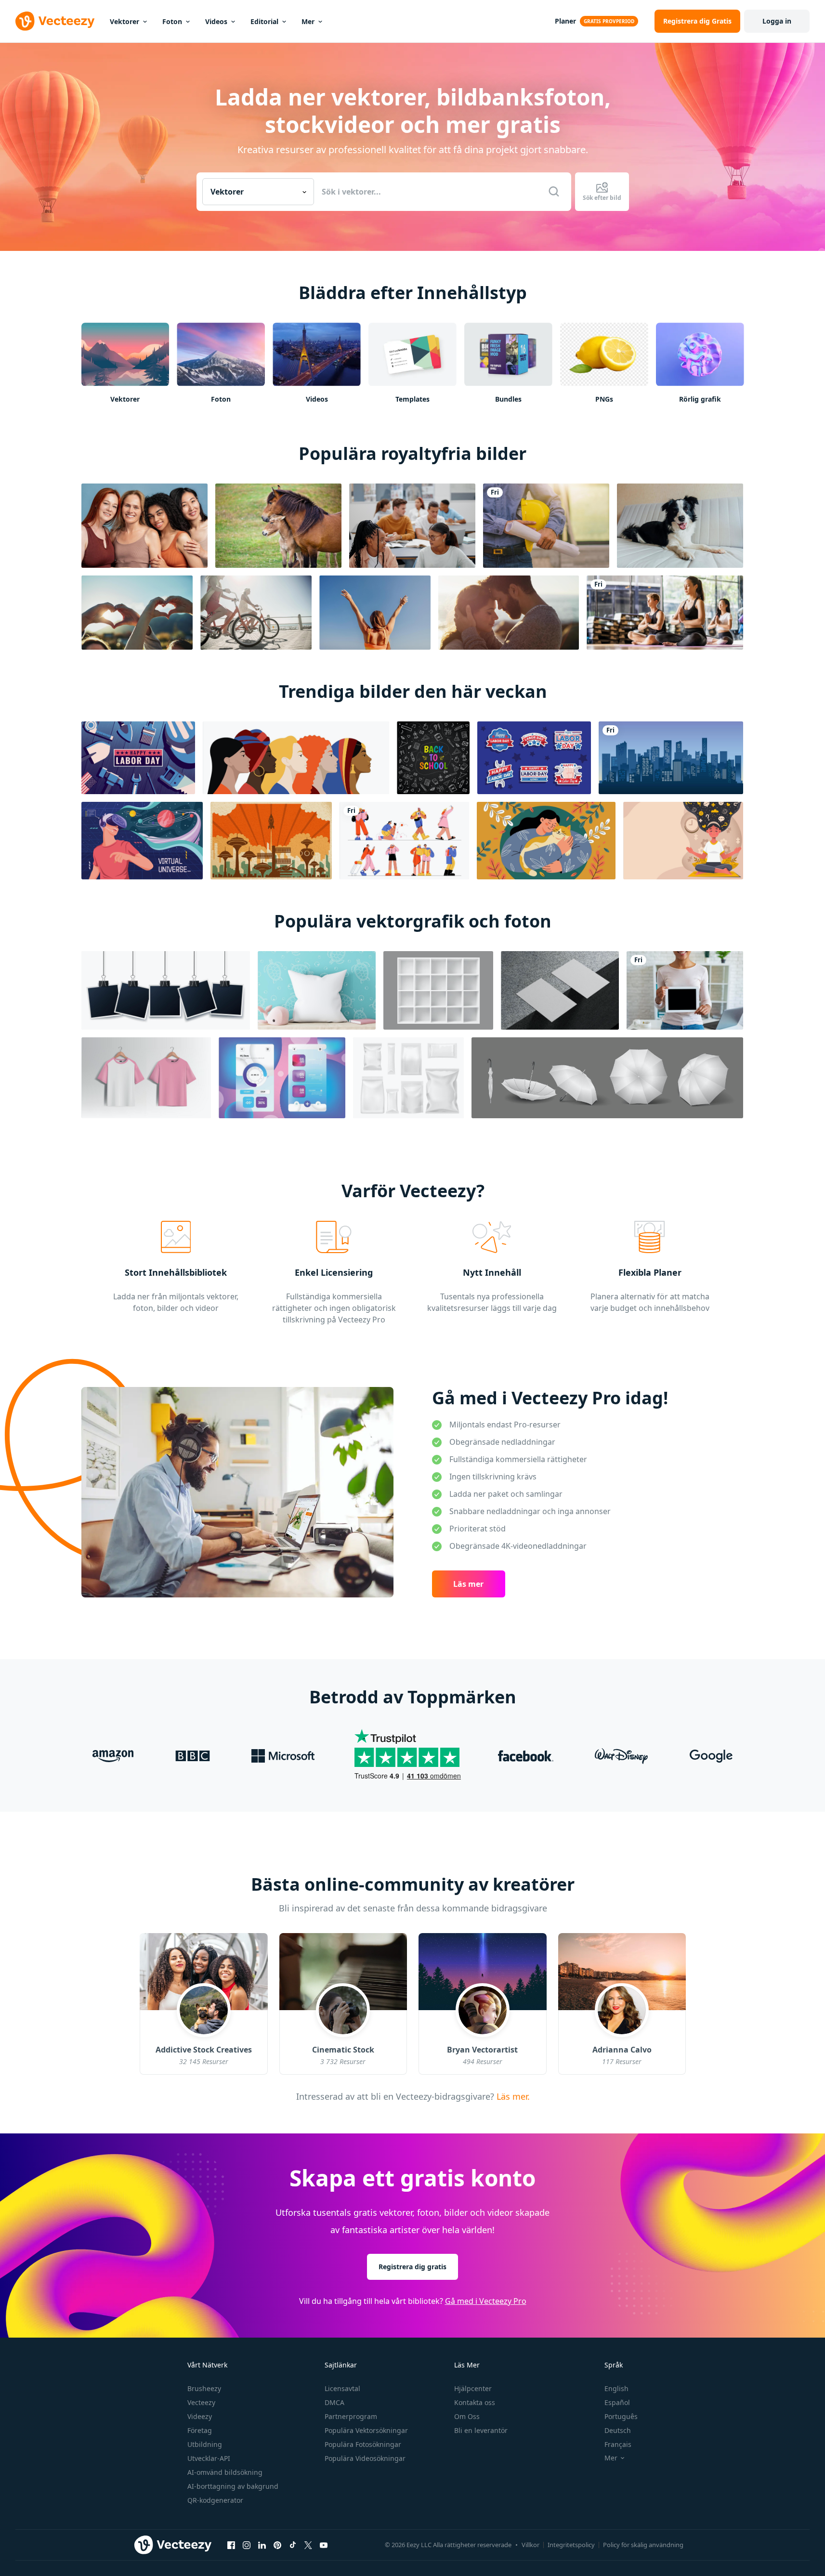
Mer (308, 21)
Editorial (264, 21)
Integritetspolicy (571, 2545)
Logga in (777, 21)
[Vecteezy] (55, 21)
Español (617, 2402)
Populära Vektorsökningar (366, 2430)
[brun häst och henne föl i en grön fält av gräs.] (278, 526)
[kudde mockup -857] (317, 990)
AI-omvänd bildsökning (225, 2472)
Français (618, 2444)
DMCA (334, 2402)
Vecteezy (201, 2402)
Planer (565, 21)
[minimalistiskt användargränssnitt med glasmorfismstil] (282, 1078)
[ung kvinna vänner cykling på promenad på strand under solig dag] (256, 613)
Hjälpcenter (473, 2388)
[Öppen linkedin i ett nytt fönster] (262, 2545)
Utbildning (205, 2444)
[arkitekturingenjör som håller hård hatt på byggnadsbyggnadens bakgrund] (546, 526)
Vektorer (124, 21)
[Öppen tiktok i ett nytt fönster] (293, 2545)
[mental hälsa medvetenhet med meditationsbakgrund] (683, 841)
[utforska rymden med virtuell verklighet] (142, 841)
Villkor (530, 2545)
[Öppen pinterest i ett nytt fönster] (277, 2545)
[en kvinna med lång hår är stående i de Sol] (375, 613)
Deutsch (618, 2430)
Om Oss (467, 2416)
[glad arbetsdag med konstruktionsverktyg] (138, 758)
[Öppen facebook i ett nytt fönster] (231, 2545)
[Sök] (554, 192)
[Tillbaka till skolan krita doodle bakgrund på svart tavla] (433, 758)
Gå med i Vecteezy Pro (486, 2301)
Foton (172, 21)
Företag (200, 2430)
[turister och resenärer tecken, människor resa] (404, 841)
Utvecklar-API (209, 2458)
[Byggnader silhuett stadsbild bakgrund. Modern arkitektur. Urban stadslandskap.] (671, 758)
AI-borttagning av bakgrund (233, 2486)
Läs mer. (511, 2096)
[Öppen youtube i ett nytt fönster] (324, 2545)
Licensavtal (342, 2388)
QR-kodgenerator (215, 2500)
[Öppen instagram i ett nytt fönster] (247, 2545)
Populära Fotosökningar (363, 2444)
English (616, 2388)
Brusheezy (204, 2388)
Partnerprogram (351, 2416)
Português (621, 2416)
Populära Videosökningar (365, 2458)
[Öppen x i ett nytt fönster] (308, 2545)
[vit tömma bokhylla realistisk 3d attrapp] (438, 990)
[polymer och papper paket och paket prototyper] (408, 1078)
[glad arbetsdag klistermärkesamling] (534, 758)
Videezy (200, 2416)
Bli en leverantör (481, 2430)
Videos (216, 21)
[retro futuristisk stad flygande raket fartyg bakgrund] (271, 841)
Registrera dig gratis (412, 2267)
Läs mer (468, 1584)
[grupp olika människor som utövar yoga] (665, 613)
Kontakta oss (475, 2402)
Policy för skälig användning (643, 2545)
